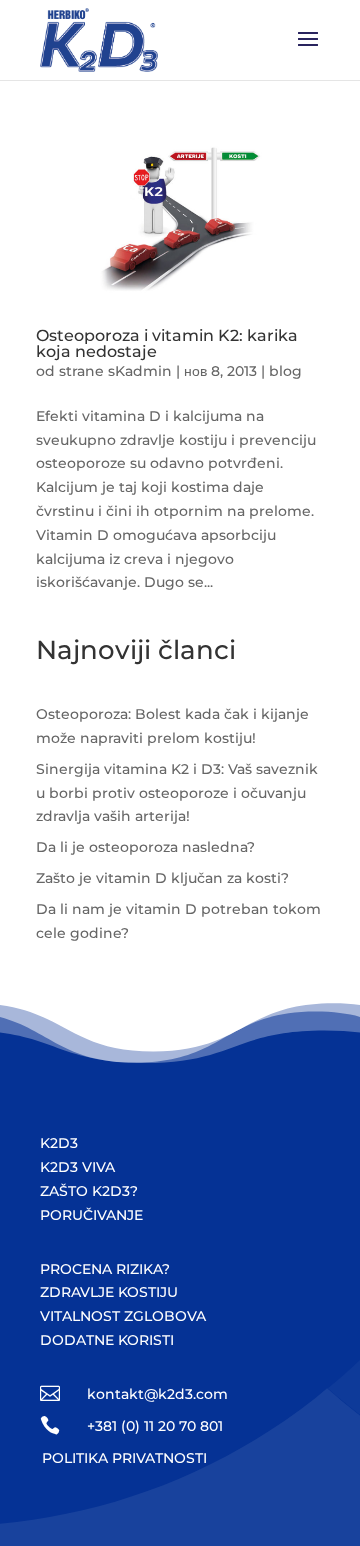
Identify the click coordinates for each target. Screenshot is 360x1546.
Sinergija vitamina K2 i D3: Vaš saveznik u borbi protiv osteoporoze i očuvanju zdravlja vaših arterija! (177, 793)
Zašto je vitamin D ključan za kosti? (162, 878)
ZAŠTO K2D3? (89, 1191)
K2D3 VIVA (77, 1167)
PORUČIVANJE (91, 1215)
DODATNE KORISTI (107, 1340)
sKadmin (140, 371)
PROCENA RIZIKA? (105, 1269)
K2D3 (59, 1143)
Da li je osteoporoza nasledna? (145, 847)
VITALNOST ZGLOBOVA (123, 1316)
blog (285, 371)
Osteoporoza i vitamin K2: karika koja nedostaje (167, 343)
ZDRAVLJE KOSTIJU (109, 1292)
